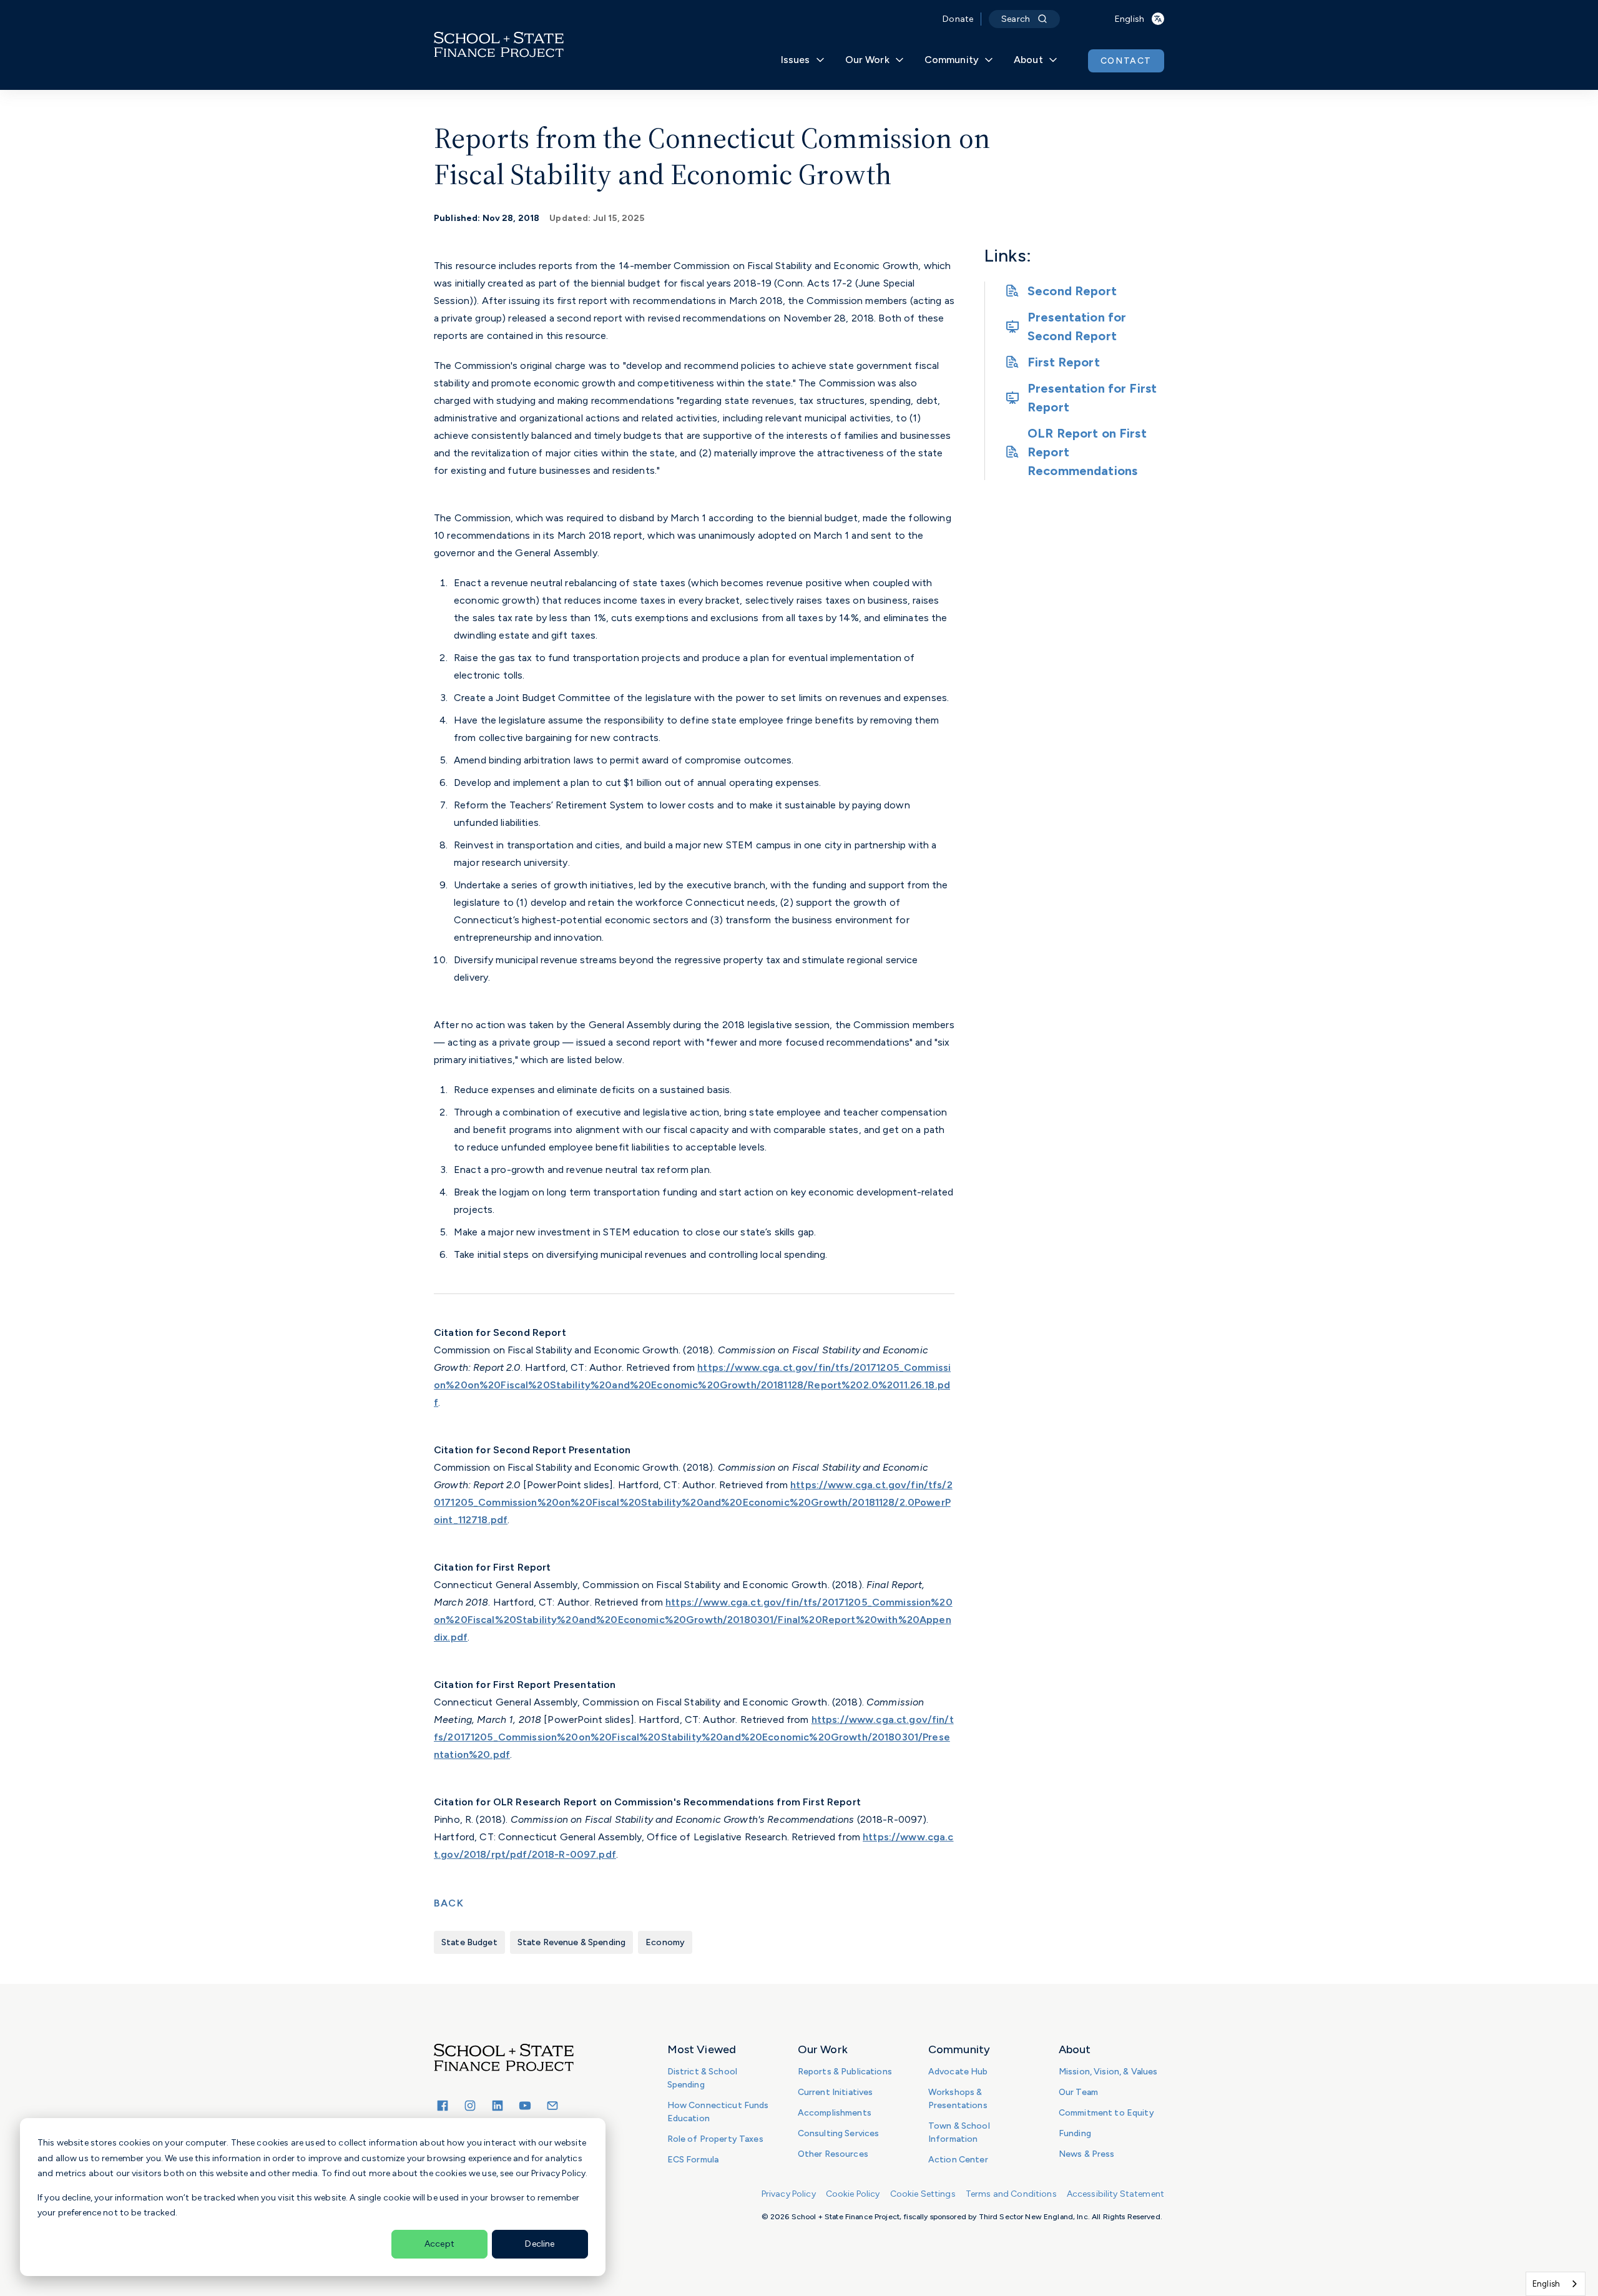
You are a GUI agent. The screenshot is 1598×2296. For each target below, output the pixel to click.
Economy (665, 1942)
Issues (796, 60)
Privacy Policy (789, 2194)
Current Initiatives (836, 2092)
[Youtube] (525, 2106)
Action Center (958, 2160)
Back (449, 1903)
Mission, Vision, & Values (1108, 2072)
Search (1016, 19)
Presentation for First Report (1092, 398)
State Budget (469, 1942)
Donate (958, 19)
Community (952, 60)
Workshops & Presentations (958, 2099)
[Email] (552, 2106)
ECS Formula (693, 2160)
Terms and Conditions (1011, 2194)
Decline (540, 2244)
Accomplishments (835, 2113)
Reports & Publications (845, 2072)
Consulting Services (839, 2133)
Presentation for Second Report (1077, 326)
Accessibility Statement (1115, 2194)
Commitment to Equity (1106, 2113)
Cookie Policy (853, 2194)
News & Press (1087, 2154)
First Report (1064, 362)
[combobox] (1556, 2284)
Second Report (1072, 291)
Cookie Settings (923, 2194)
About (1028, 60)
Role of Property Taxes (715, 2139)
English (1546, 2284)
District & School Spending (702, 2078)
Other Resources (833, 2154)
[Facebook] (443, 2106)
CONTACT (1126, 61)
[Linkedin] (498, 2106)
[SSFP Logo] (499, 45)
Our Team (1078, 2092)
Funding (1075, 2133)
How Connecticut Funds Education (718, 2112)
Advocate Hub (958, 2072)
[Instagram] (470, 2106)
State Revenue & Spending (571, 1942)
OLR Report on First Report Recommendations (1087, 452)
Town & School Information (959, 2132)
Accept (439, 2244)
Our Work (867, 60)
